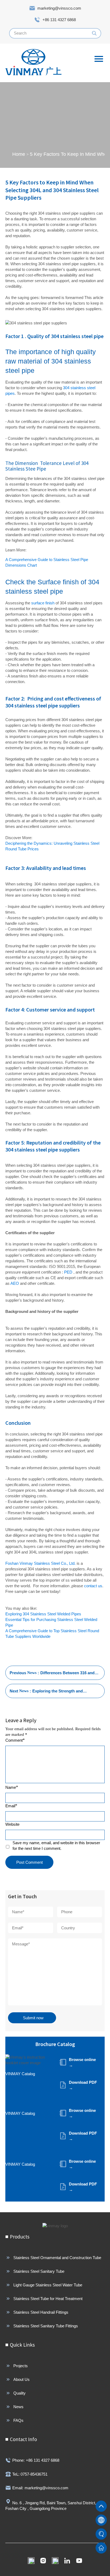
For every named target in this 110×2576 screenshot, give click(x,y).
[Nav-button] (99, 59)
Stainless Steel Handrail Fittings (41, 2312)
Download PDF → (83, 2085)
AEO (15, 1283)
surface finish (43, 603)
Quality (19, 2393)
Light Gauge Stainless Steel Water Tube (48, 2285)
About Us (21, 2379)
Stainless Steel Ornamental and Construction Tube (57, 2258)
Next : (51, 1693)
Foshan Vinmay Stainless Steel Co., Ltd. (41, 1563)
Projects (21, 2366)
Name (12, 1787)
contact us (93, 1586)
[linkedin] (67, 2561)
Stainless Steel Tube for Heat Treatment (48, 2299)
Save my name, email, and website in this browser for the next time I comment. (56, 1846)
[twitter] (55, 2561)
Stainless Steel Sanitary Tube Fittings (46, 2326)
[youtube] (79, 2561)
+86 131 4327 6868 (59, 20)
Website (12, 1824)
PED (68, 1272)
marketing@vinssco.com (59, 8)
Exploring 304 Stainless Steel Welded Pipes (43, 1614)
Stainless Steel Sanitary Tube (39, 2271)
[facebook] (31, 2561)
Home (19, 154)
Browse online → (82, 2062)
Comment (15, 1740)
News (18, 2407)
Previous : (52, 1675)
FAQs (18, 2420)
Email (11, 1806)
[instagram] (43, 2561)
